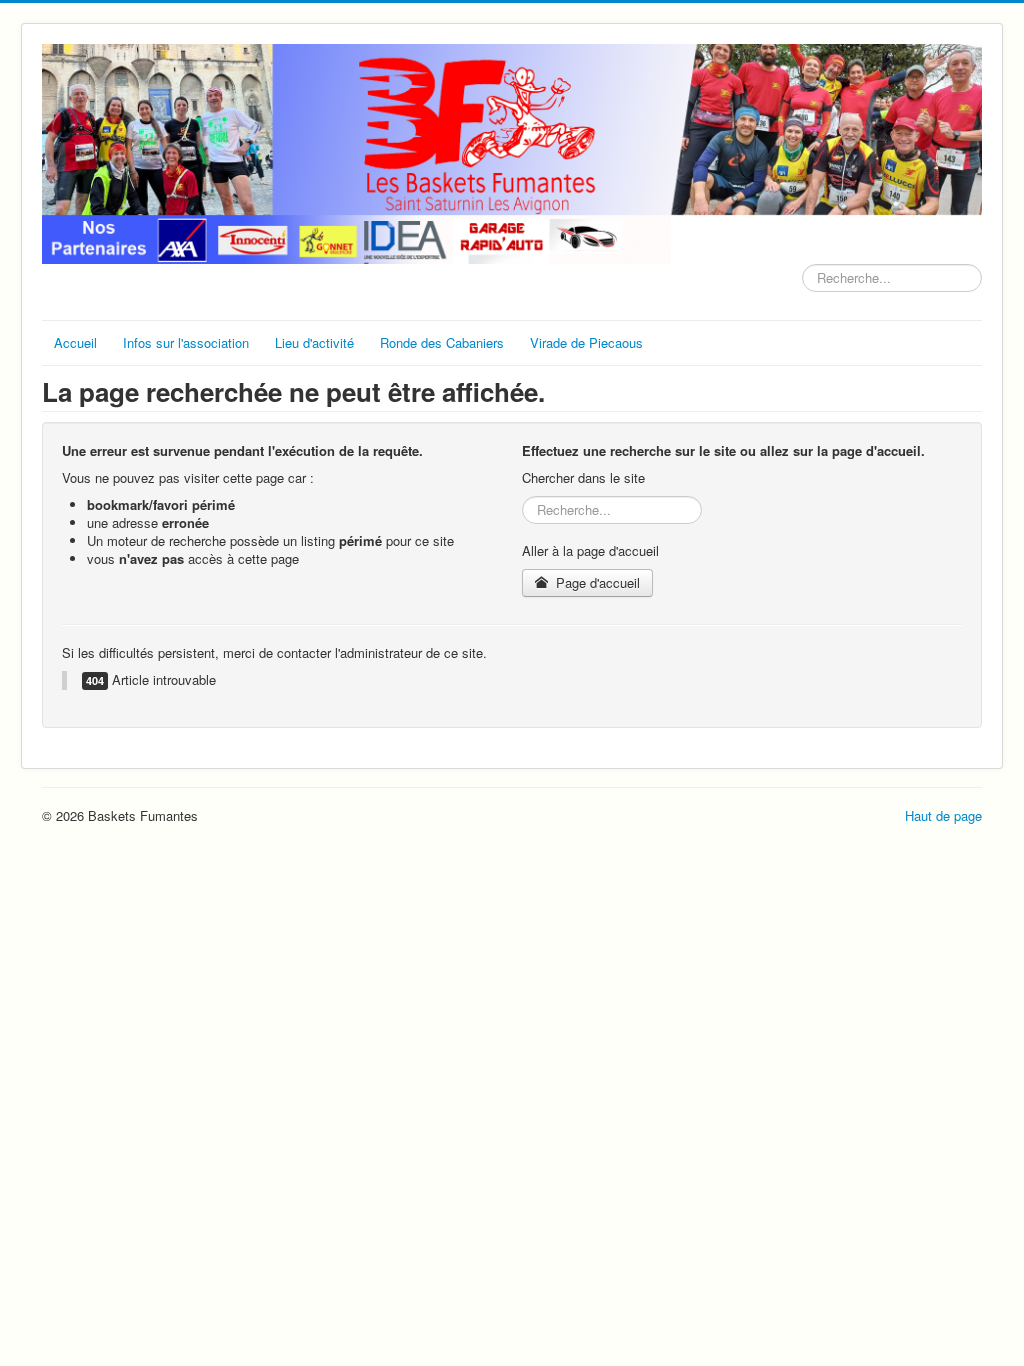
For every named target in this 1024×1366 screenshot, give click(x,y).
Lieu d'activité (314, 342)
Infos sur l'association (186, 342)
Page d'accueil (596, 582)
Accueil (75, 342)
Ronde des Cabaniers (442, 342)
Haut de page (943, 815)
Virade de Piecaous (586, 342)
